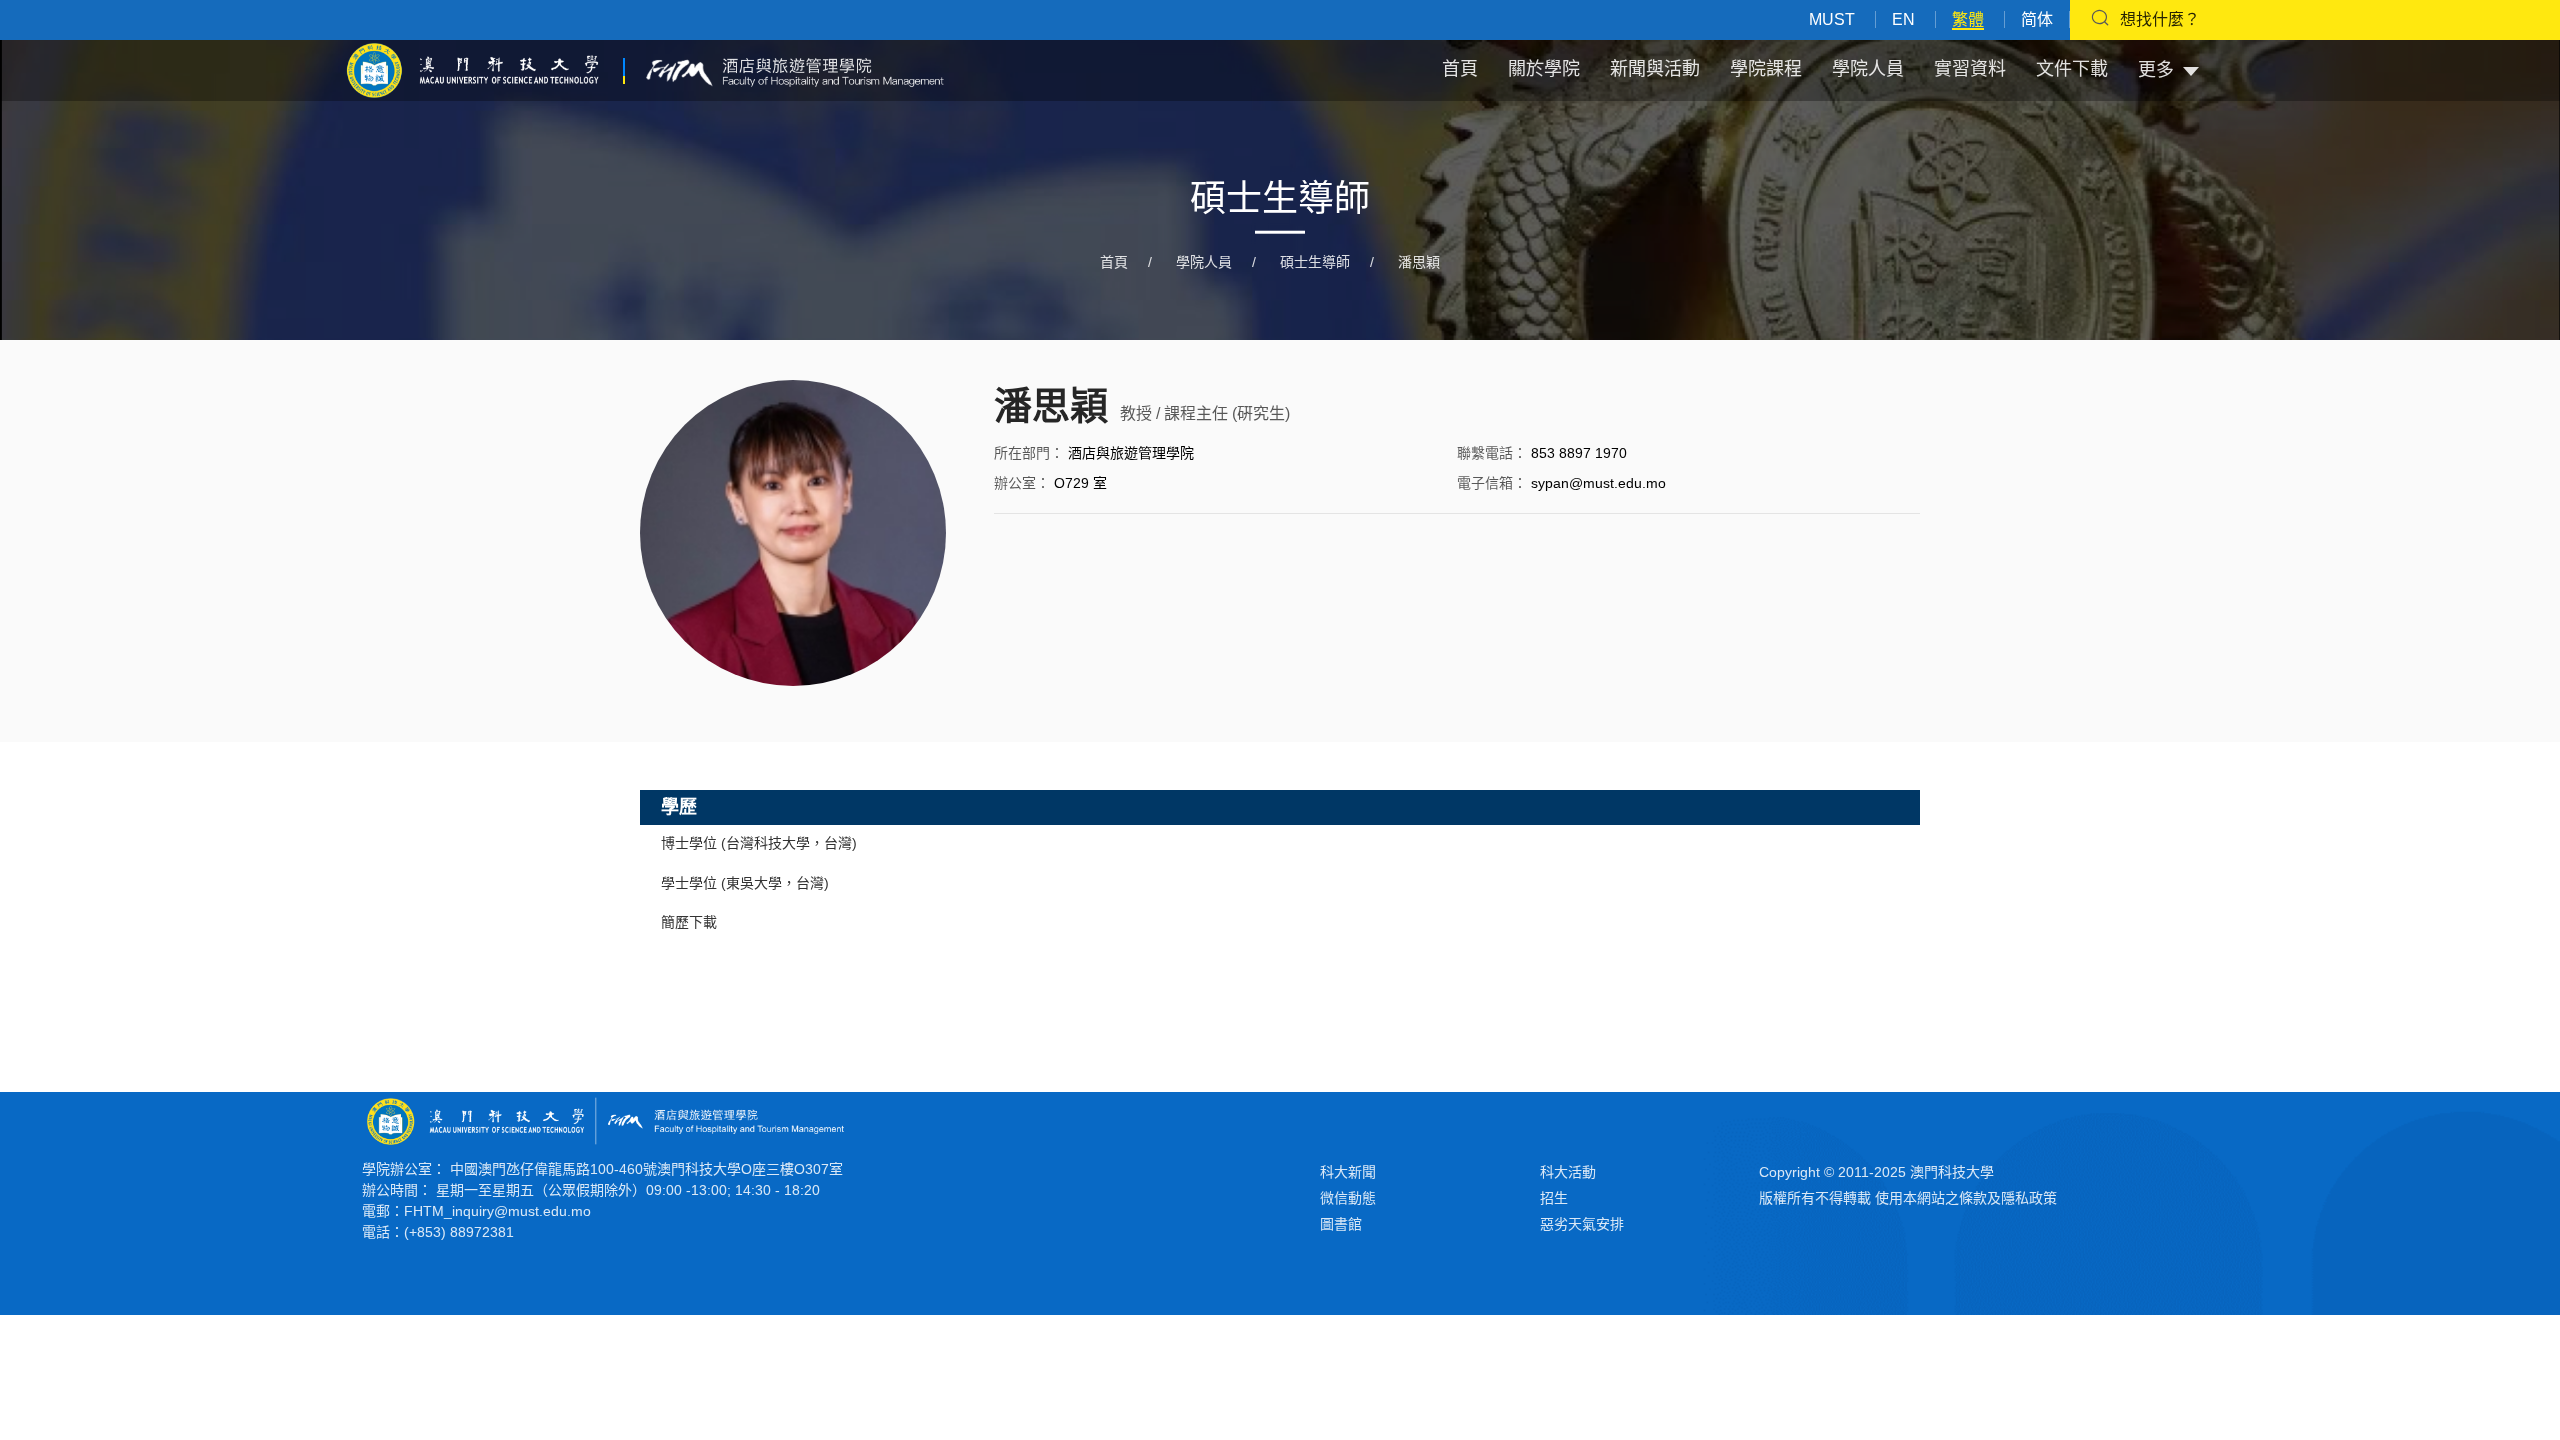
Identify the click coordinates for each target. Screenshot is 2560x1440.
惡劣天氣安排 (1582, 1224)
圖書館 (1341, 1224)
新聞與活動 (1655, 69)
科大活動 (1568, 1172)
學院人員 (1868, 69)
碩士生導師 (1315, 262)
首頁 (1460, 69)
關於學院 (1544, 69)
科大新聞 (1348, 1172)
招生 (1554, 1198)
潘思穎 (1419, 262)
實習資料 (1970, 69)
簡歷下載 (689, 922)
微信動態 (1348, 1198)
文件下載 (2072, 69)
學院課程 (1766, 69)
